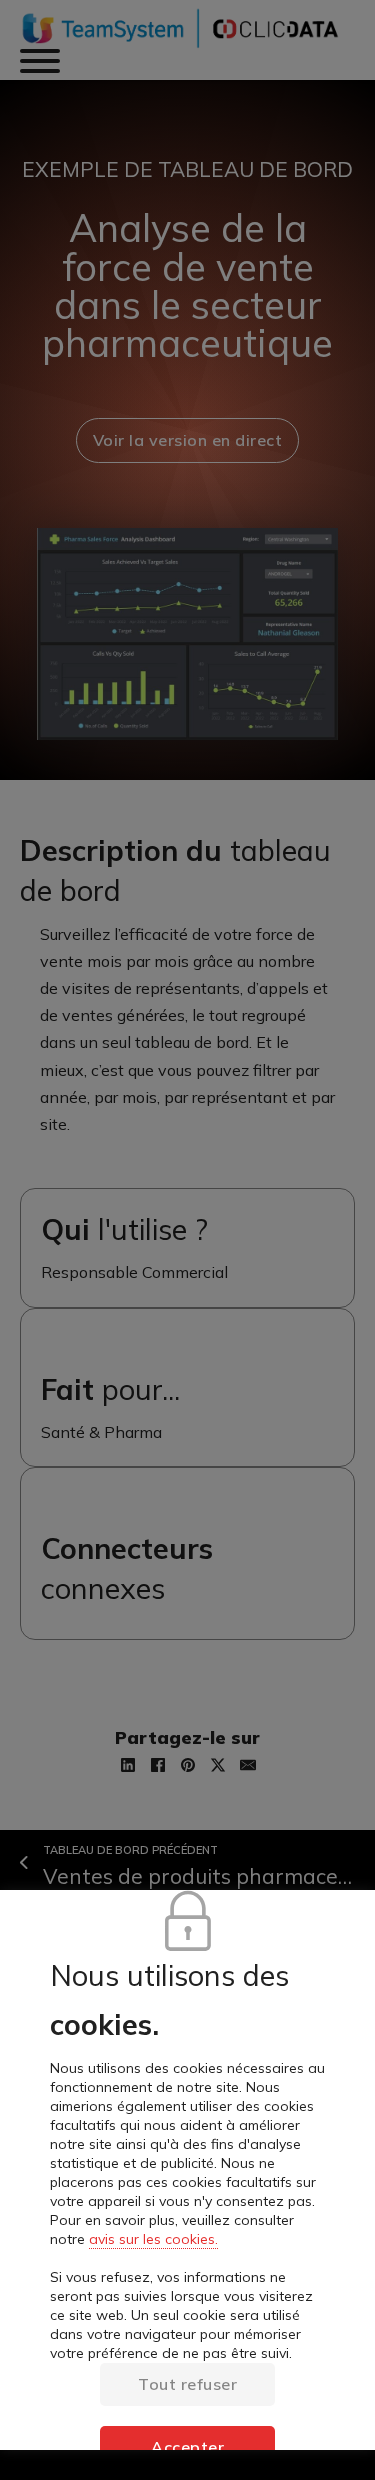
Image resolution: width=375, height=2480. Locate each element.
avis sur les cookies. (153, 2239)
